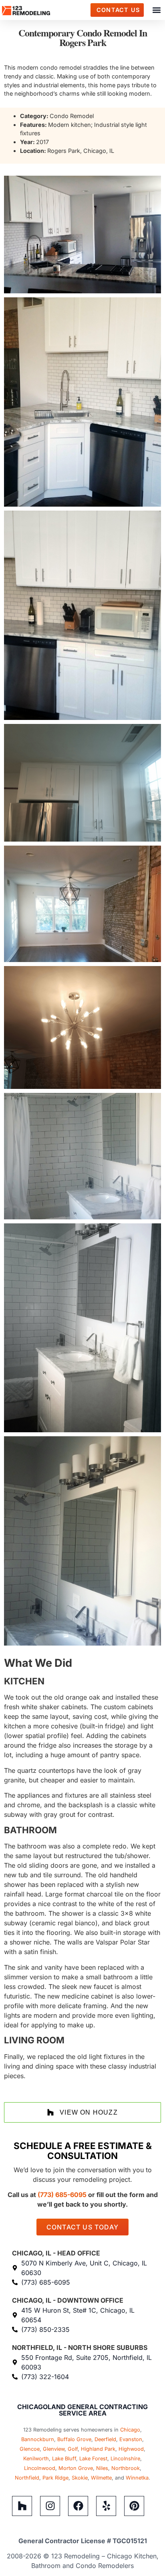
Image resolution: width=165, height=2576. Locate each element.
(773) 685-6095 (62, 2195)
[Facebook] (78, 2506)
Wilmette (101, 2478)
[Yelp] (106, 2506)
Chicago (130, 2430)
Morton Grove (76, 2468)
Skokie (80, 2478)
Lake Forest (93, 2459)
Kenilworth (36, 2459)
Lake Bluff (64, 2459)
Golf (73, 2449)
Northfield (27, 2478)
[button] (156, 10)
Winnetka (137, 2478)
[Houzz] (22, 2506)
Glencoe (30, 2449)
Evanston (131, 2439)
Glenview (54, 2449)
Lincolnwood (40, 2468)
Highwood (131, 2449)
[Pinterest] (134, 2506)
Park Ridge (55, 2478)
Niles (102, 2468)
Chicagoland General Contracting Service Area (82, 2410)
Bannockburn (38, 2439)
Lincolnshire (125, 2459)
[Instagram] (50, 2506)
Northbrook (126, 2468)
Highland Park (98, 2449)
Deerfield (105, 2439)
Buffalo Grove (74, 2439)
